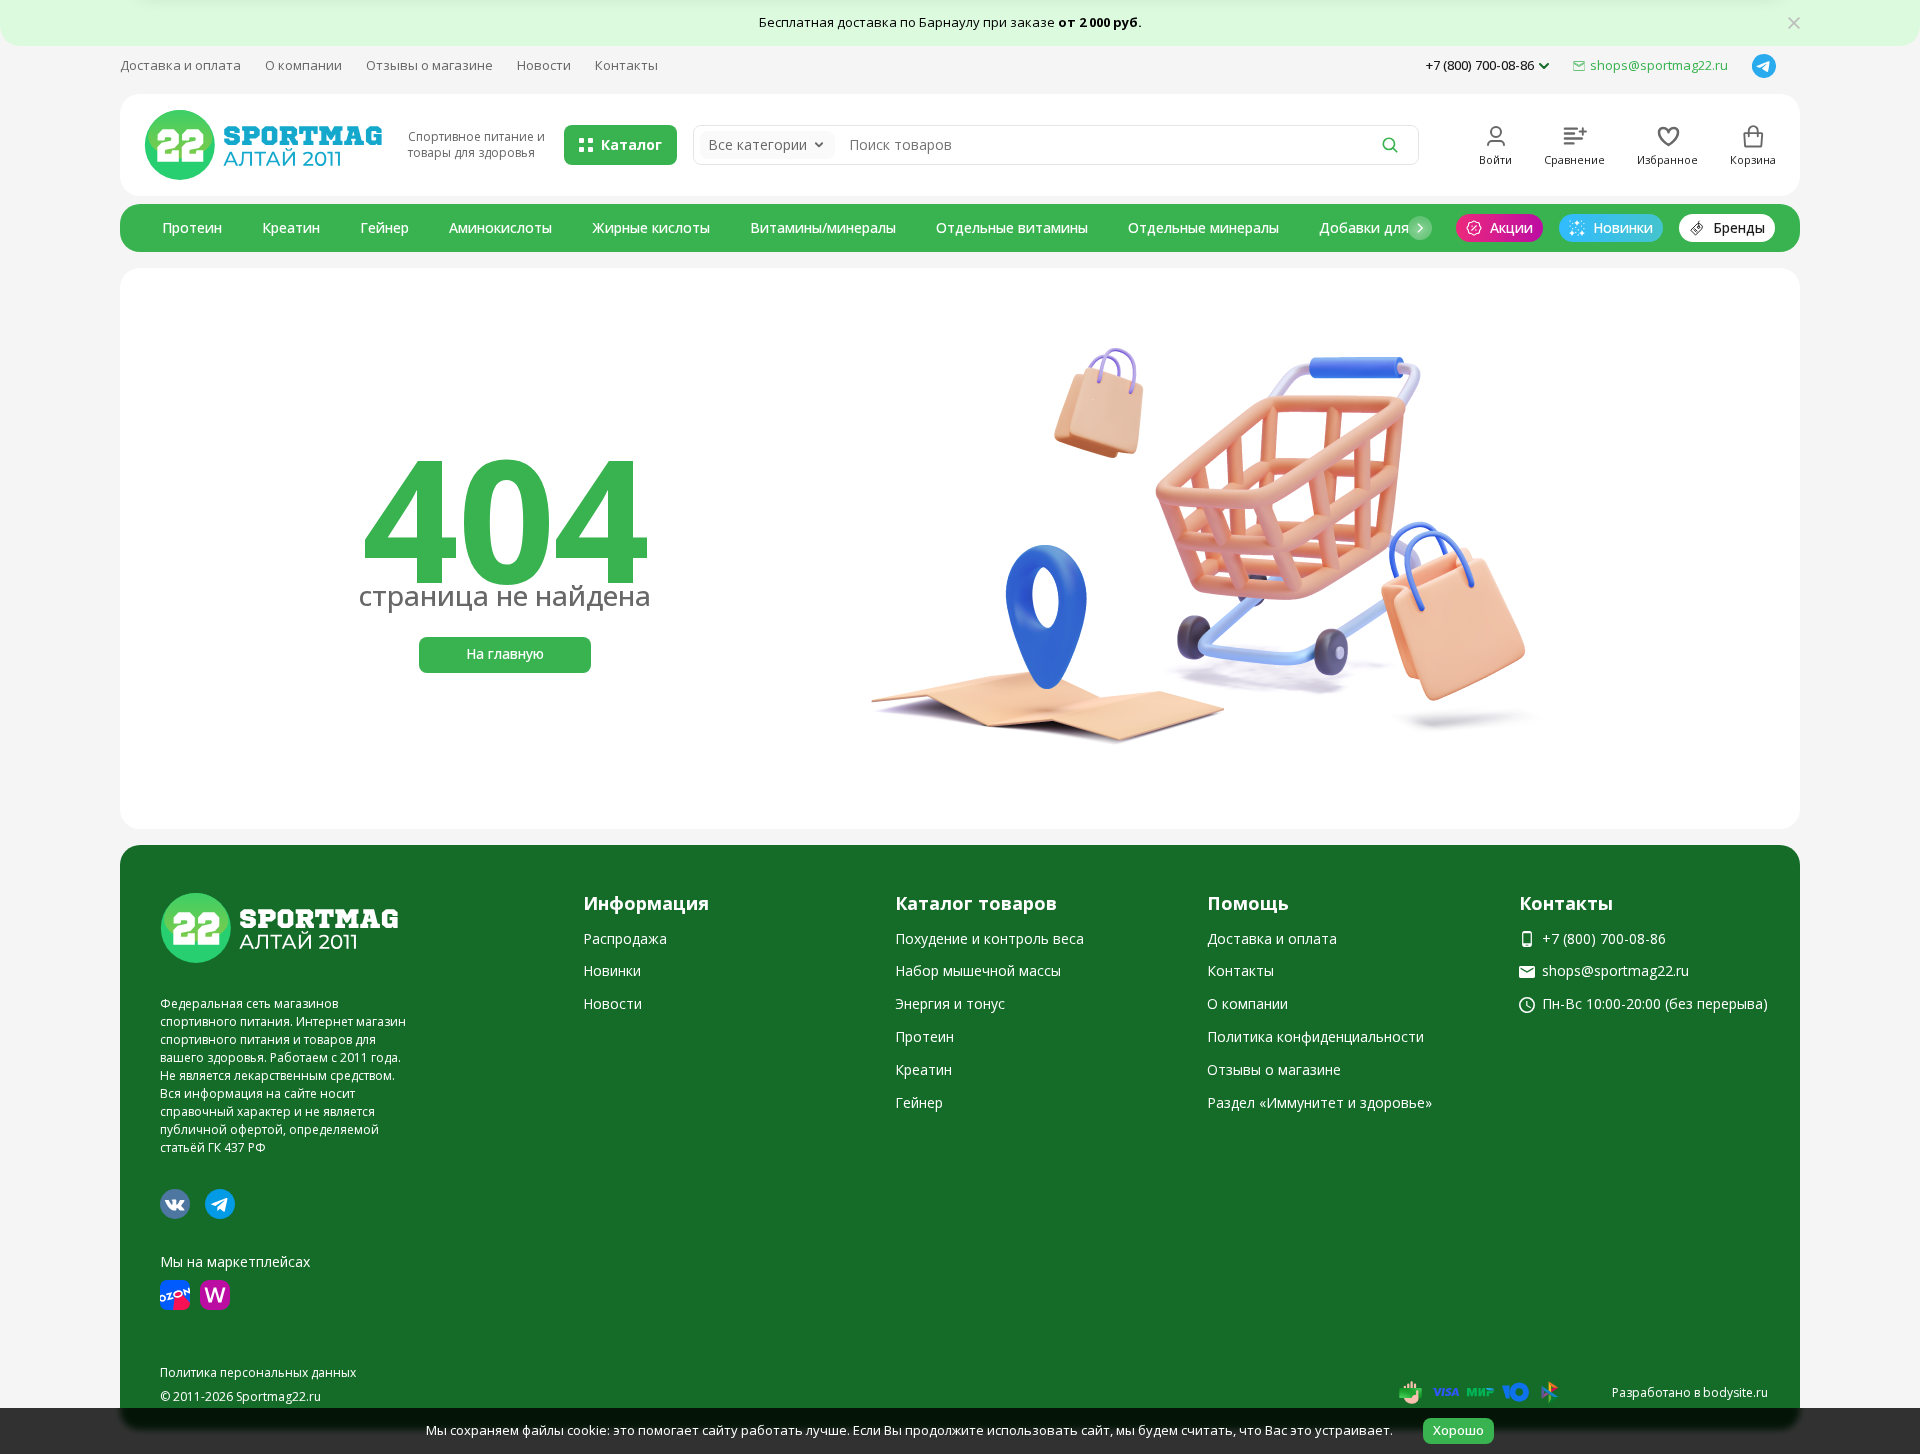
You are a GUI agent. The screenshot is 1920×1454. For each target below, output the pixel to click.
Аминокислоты (500, 227)
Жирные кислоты (651, 227)
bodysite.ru (1735, 1392)
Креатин (291, 227)
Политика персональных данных (258, 1372)
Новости (544, 65)
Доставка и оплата (180, 65)
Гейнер (384, 227)
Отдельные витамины (1012, 227)
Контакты (626, 65)
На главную (505, 653)
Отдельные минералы (1203, 227)
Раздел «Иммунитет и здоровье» (1319, 1102)
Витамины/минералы (823, 227)
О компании (303, 65)
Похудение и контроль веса (989, 938)
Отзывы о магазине (429, 65)
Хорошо (1458, 1430)
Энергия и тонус (950, 1003)
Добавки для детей (1387, 227)
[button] (1420, 228)
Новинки (612, 970)
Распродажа (625, 938)
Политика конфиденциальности (1315, 1036)
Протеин (192, 227)
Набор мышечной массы (978, 970)
